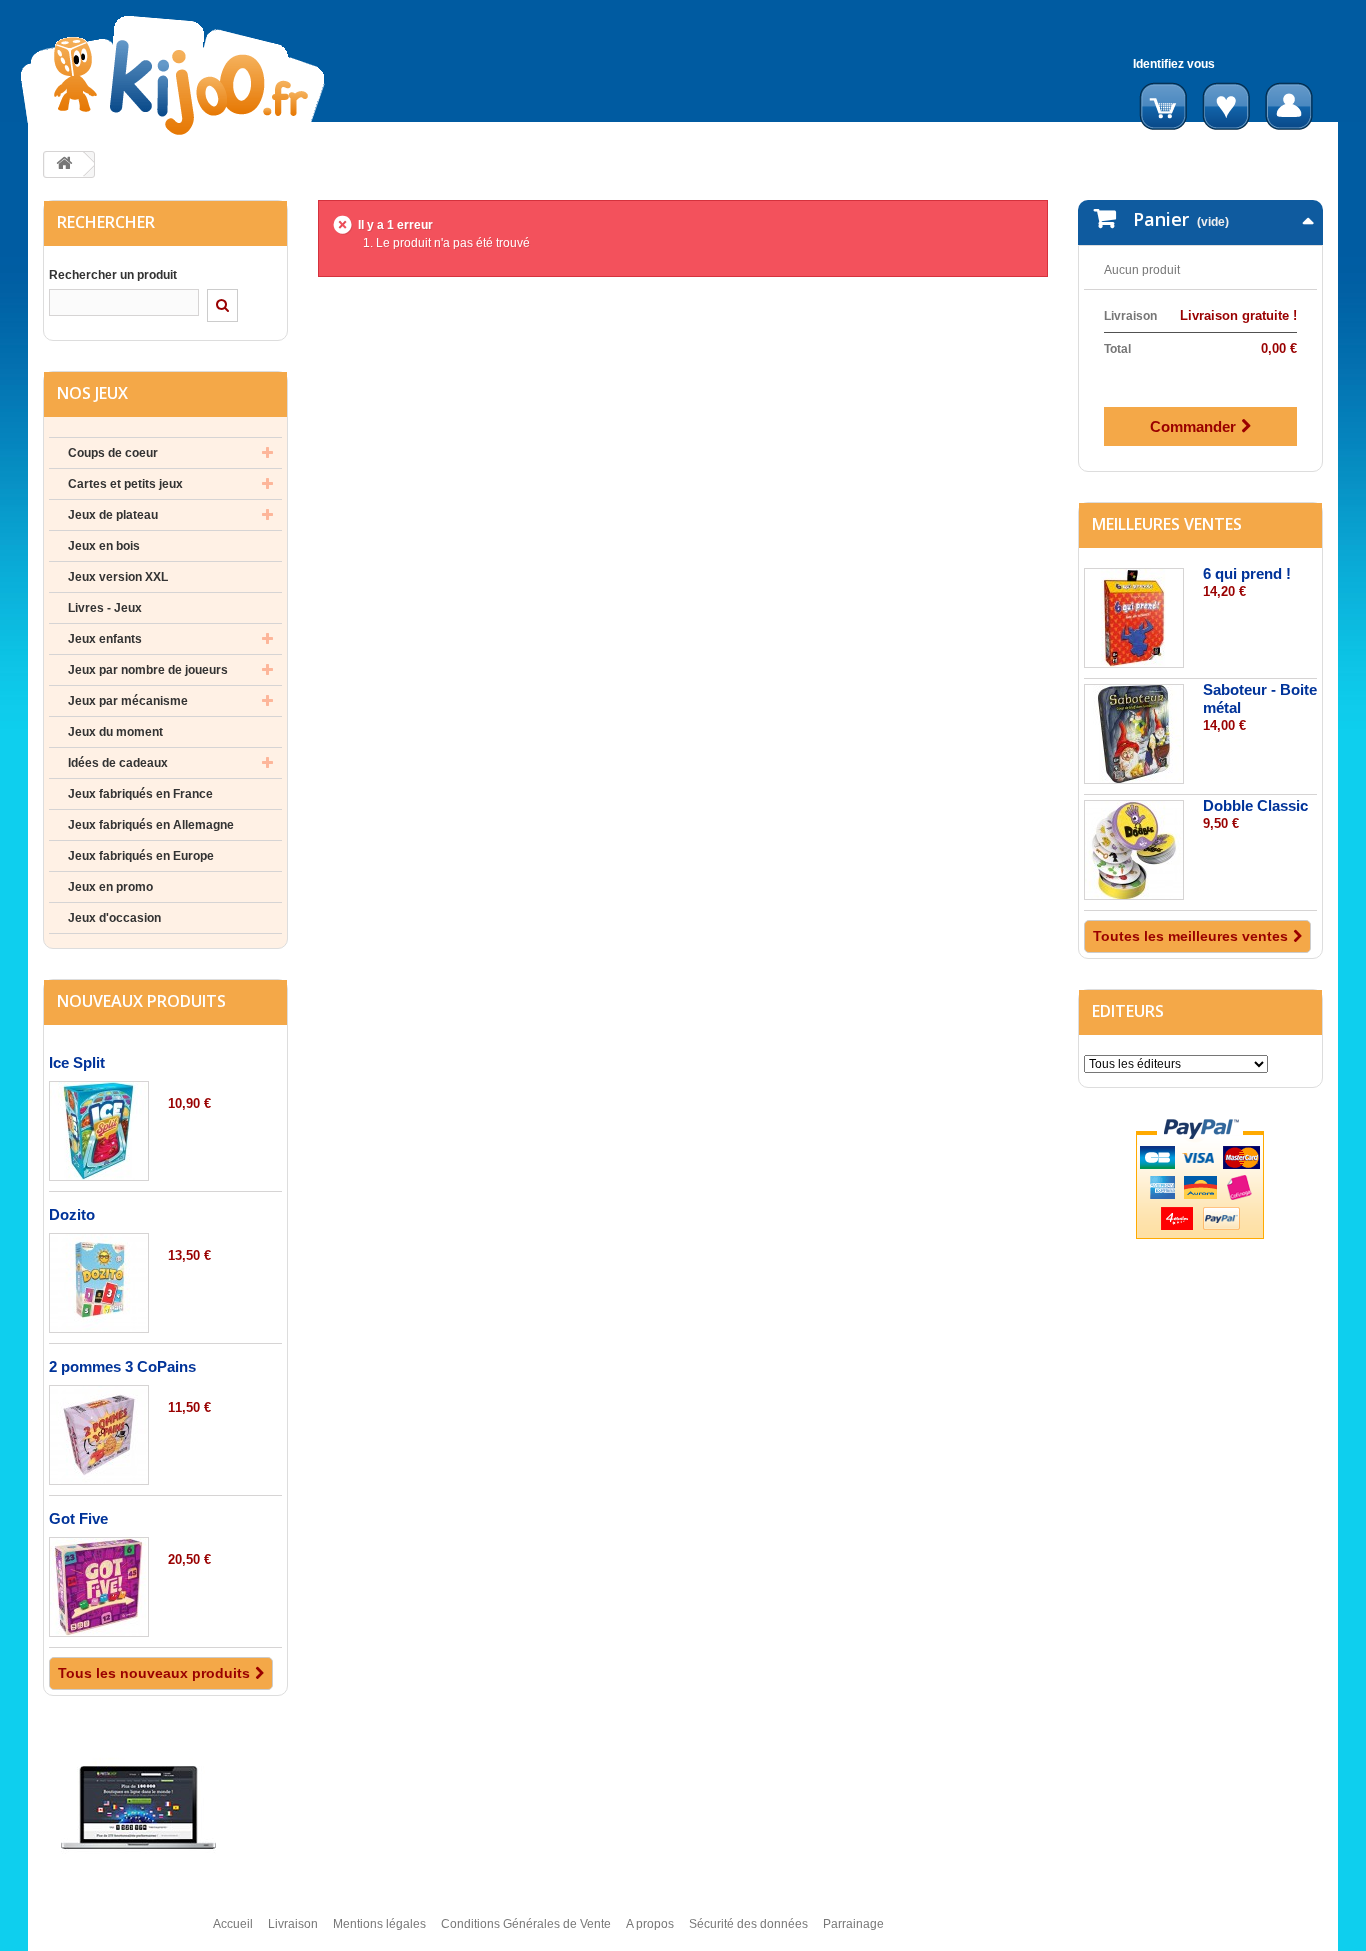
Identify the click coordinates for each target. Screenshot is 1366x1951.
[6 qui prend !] (1134, 618)
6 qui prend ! (1247, 573)
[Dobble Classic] (1134, 850)
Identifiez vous (1174, 64)
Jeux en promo (110, 887)
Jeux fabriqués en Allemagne (151, 825)
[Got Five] (99, 1587)
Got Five (78, 1518)
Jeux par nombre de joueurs (148, 670)
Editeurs (1128, 1011)
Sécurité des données (748, 1924)
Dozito (72, 1214)
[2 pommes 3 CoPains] (99, 1435)
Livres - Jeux (105, 608)
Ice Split (77, 1062)
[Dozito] (99, 1283)
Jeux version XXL (118, 577)
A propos (650, 1924)
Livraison (293, 1924)
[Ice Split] (99, 1131)
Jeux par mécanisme (128, 701)
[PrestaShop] (138, 1807)
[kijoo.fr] (236, 75)
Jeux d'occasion (114, 918)
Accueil (233, 1924)
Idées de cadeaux (118, 763)
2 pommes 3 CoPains (122, 1366)
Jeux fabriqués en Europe (141, 856)
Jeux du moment (115, 732)
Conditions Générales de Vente (526, 1924)
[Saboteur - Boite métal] (1134, 734)
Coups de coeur (113, 453)
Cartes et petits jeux (125, 484)
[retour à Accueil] (64, 164)
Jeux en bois (104, 546)
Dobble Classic (1255, 805)
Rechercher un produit (113, 275)
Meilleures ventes (1167, 524)
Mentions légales (379, 1924)
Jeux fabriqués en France (140, 794)
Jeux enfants (105, 639)
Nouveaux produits (141, 1001)
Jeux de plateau (113, 515)
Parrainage (853, 1924)
